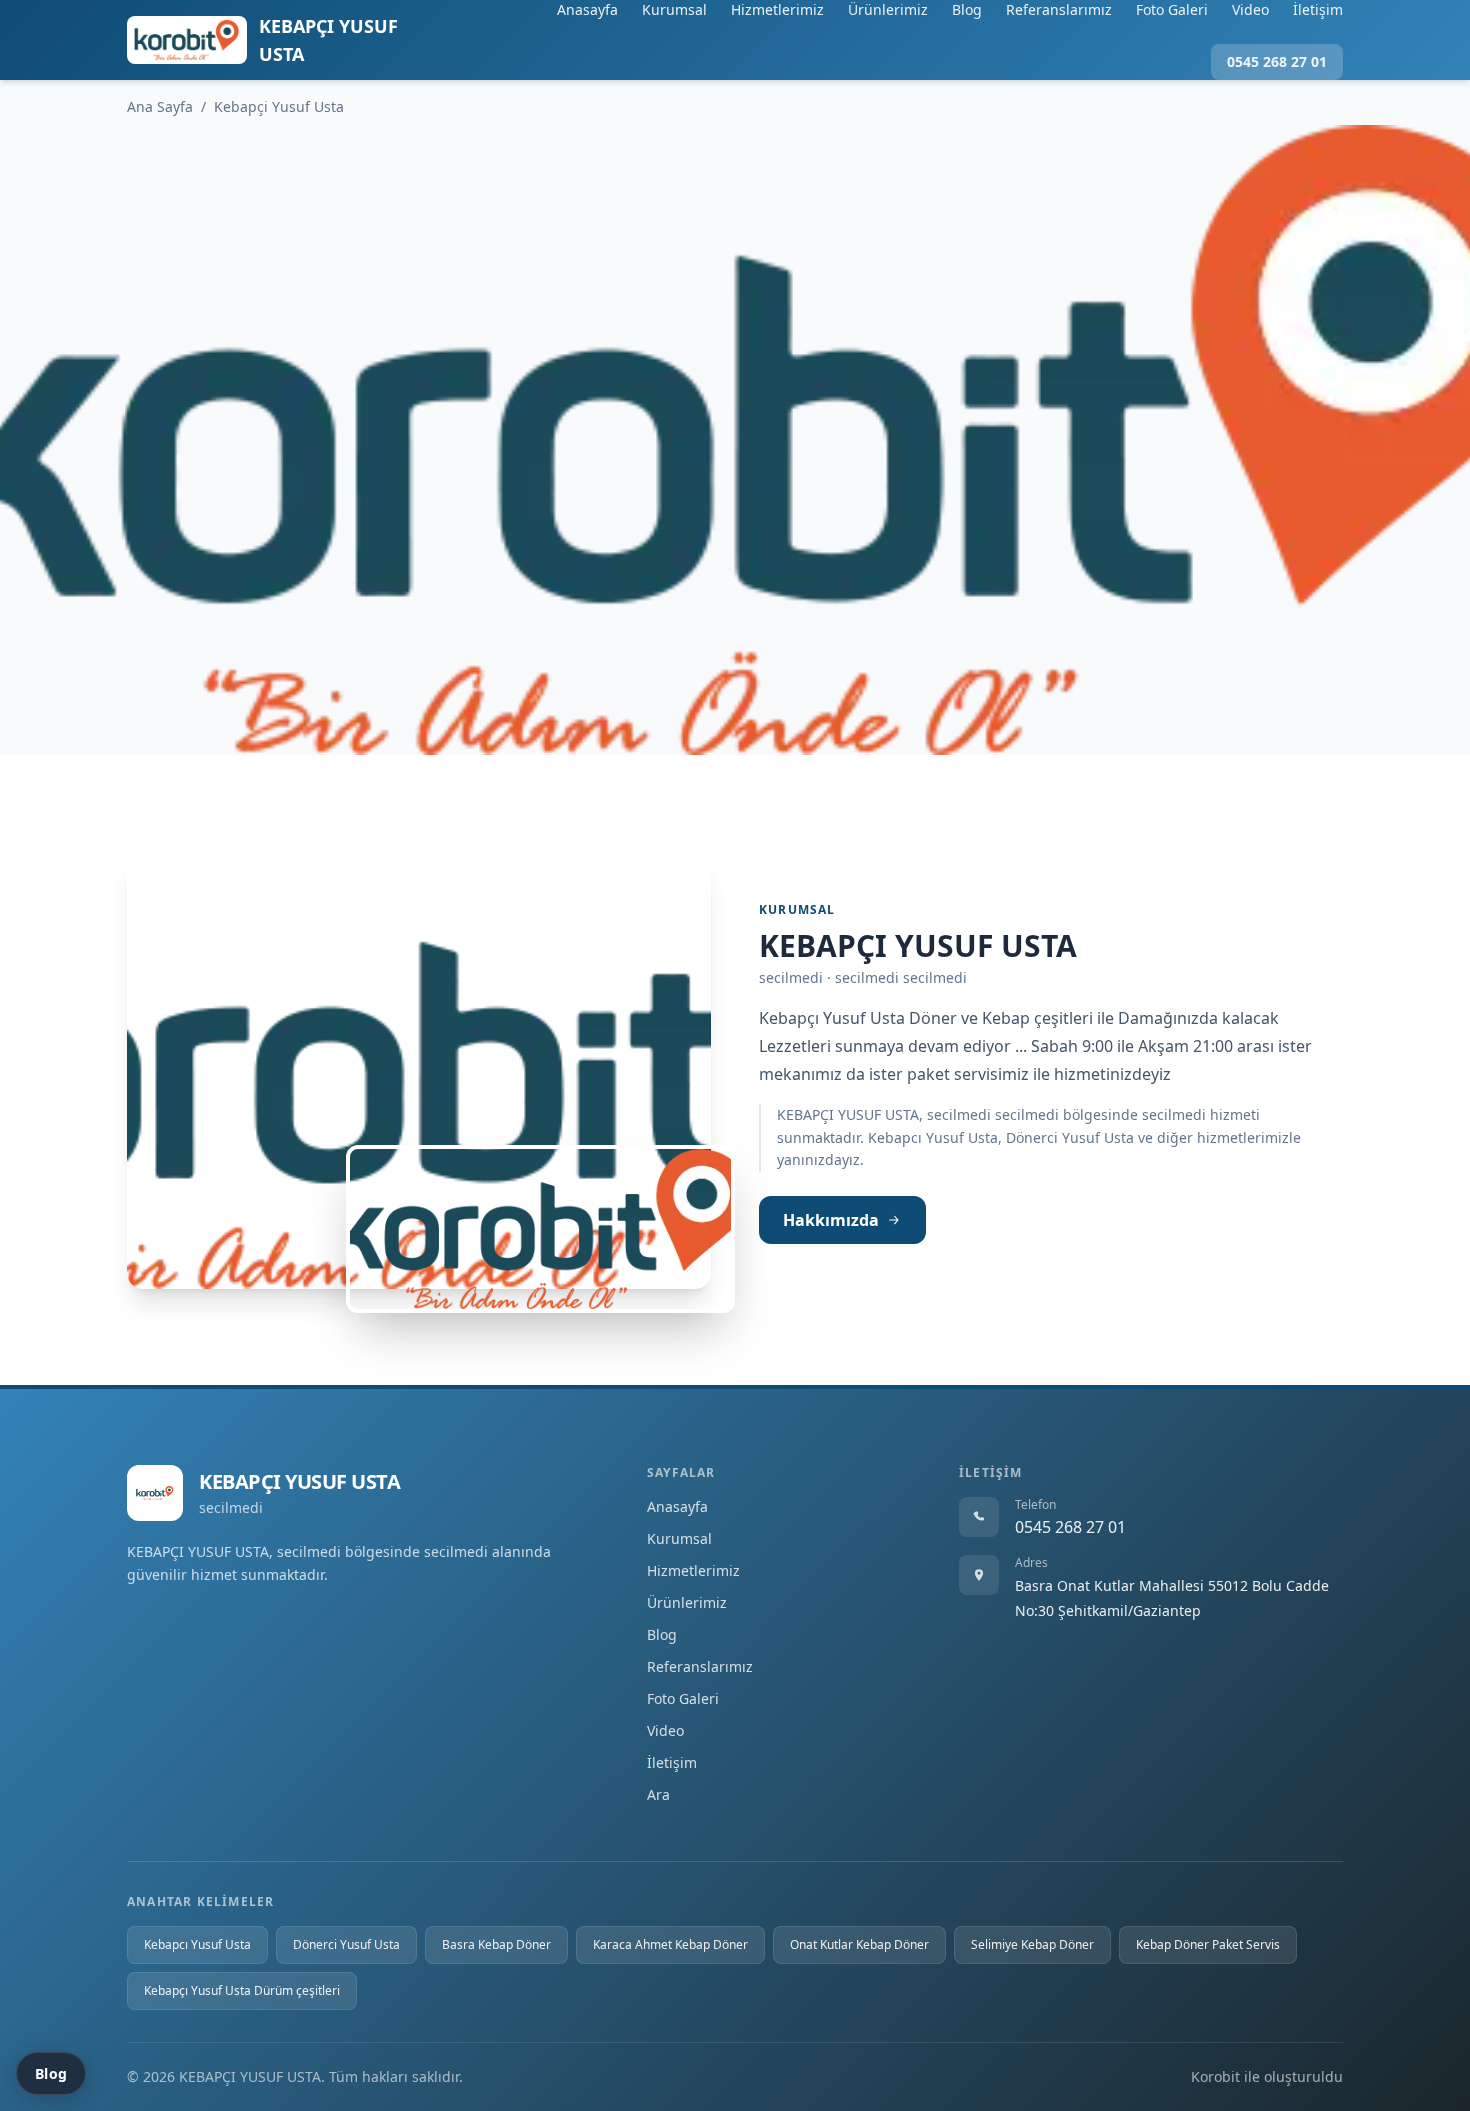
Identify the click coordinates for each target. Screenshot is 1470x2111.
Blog (967, 9)
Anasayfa (587, 9)
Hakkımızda (831, 1220)
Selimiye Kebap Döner (1032, 1944)
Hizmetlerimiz (777, 9)
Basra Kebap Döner (496, 1944)
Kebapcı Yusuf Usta (197, 1944)
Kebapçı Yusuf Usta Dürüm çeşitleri (242, 1990)
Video (1250, 9)
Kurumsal (674, 9)
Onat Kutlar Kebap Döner (859, 1944)
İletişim (1318, 9)
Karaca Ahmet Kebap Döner (670, 1944)
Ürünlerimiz (888, 9)
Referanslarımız (1059, 9)
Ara (658, 1794)
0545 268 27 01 (1277, 61)
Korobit (1215, 2076)
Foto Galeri (1172, 9)
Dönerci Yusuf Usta (346, 1944)
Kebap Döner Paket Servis (1208, 1944)
